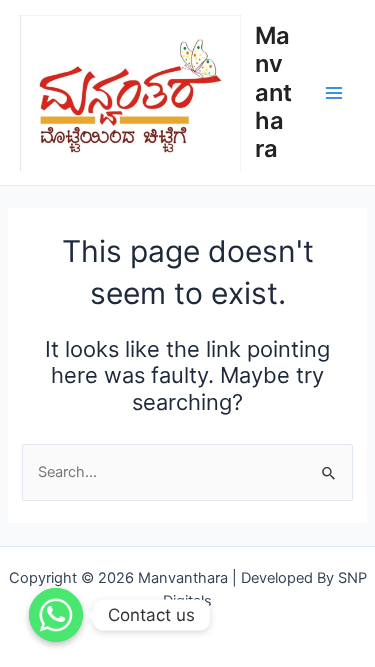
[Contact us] (56, 615)
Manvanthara (273, 92)
